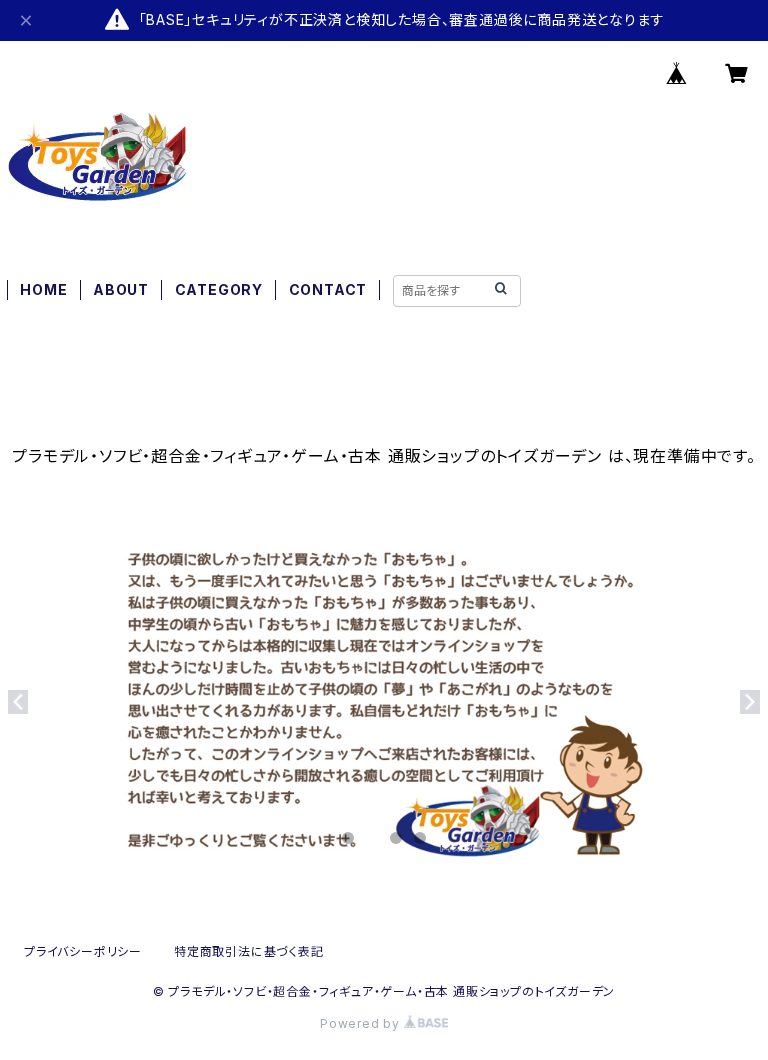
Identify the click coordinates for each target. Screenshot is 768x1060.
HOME (43, 289)
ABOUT (121, 289)
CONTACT (328, 289)
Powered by (362, 1023)
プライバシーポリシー (83, 951)
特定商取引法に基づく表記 (249, 951)
